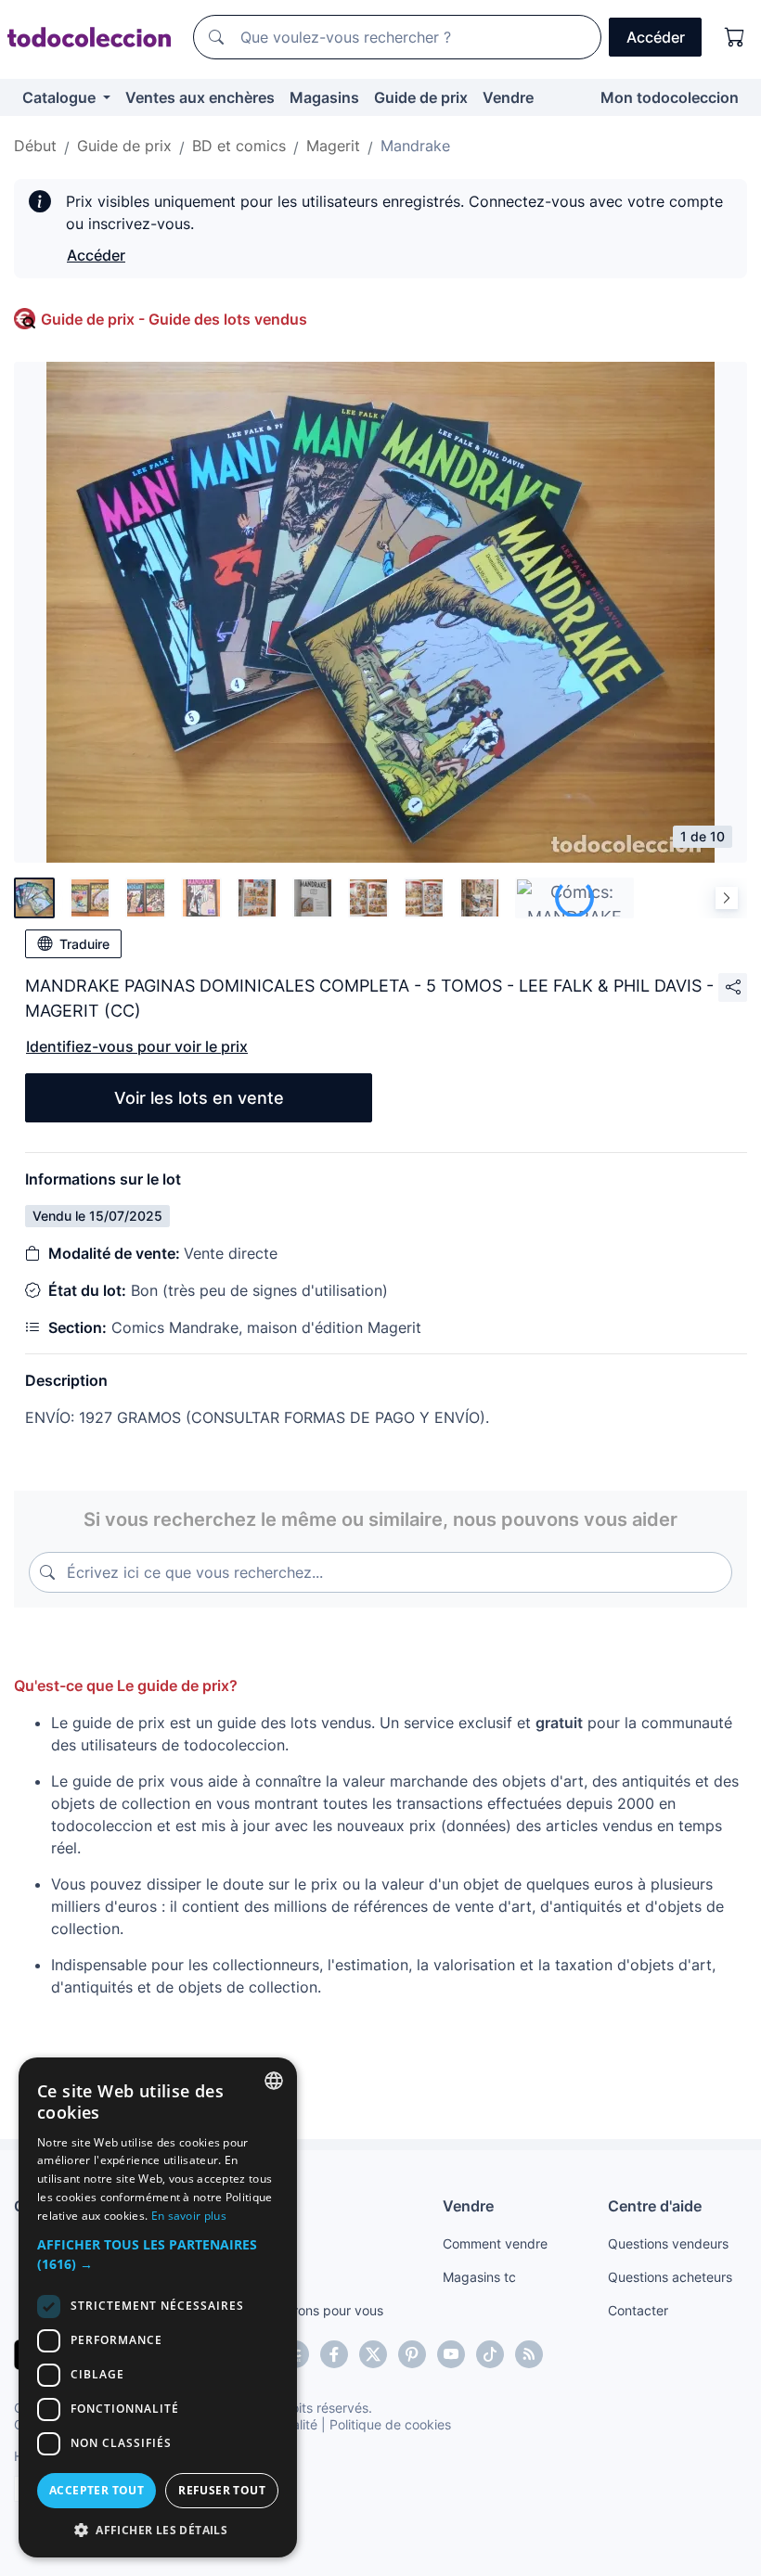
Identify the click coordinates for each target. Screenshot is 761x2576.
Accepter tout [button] (97, 2490)
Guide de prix (421, 97)
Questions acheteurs (670, 2277)
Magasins (324, 97)
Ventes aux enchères (200, 97)
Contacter (638, 2310)
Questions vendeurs (668, 2243)
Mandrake (415, 146)
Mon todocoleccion (670, 97)
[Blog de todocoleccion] (529, 2354)
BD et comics (239, 146)
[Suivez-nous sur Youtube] (451, 2354)
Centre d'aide (655, 2206)
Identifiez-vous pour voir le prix (137, 1046)
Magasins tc (479, 2277)
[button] (158, 2254)
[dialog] (158, 2307)
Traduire (84, 944)
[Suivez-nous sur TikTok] (490, 2354)
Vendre (508, 97)
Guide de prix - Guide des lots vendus (174, 319)
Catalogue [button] (61, 97)
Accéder (96, 255)
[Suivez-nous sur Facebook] (334, 2354)
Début (35, 146)
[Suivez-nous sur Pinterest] (412, 2354)
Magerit (333, 146)
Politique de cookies (390, 2424)
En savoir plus (189, 2216)
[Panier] (735, 37)
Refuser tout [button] (222, 2490)
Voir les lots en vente (199, 1098)
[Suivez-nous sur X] (373, 2354)
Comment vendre (495, 2243)
